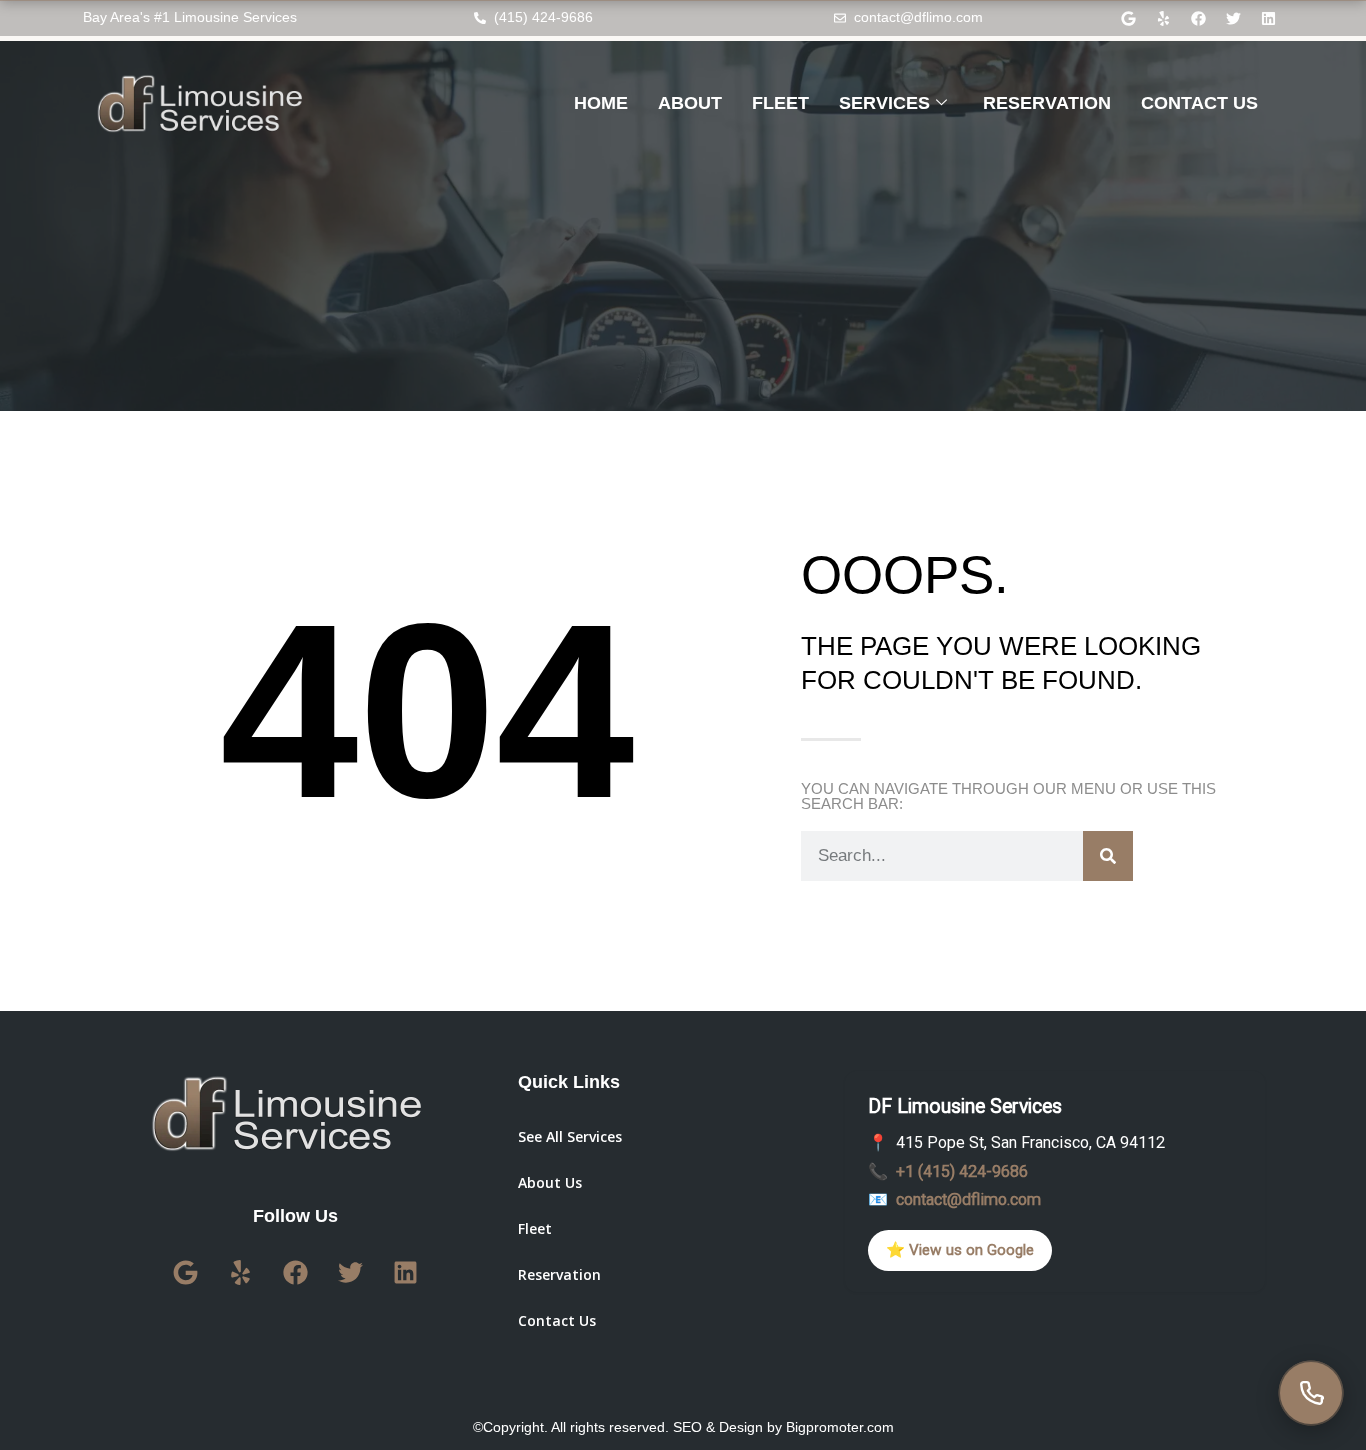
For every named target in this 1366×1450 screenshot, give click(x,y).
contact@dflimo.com (968, 1199)
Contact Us (557, 1320)
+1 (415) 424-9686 (962, 1171)
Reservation (559, 1274)
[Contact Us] (1311, 1393)
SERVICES (884, 103)
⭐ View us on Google (960, 1250)
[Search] (1108, 856)
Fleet (535, 1228)
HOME (601, 103)
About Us (550, 1182)
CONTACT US (1199, 103)
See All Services (570, 1136)
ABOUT (690, 103)
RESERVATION (1047, 103)
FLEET (780, 103)
